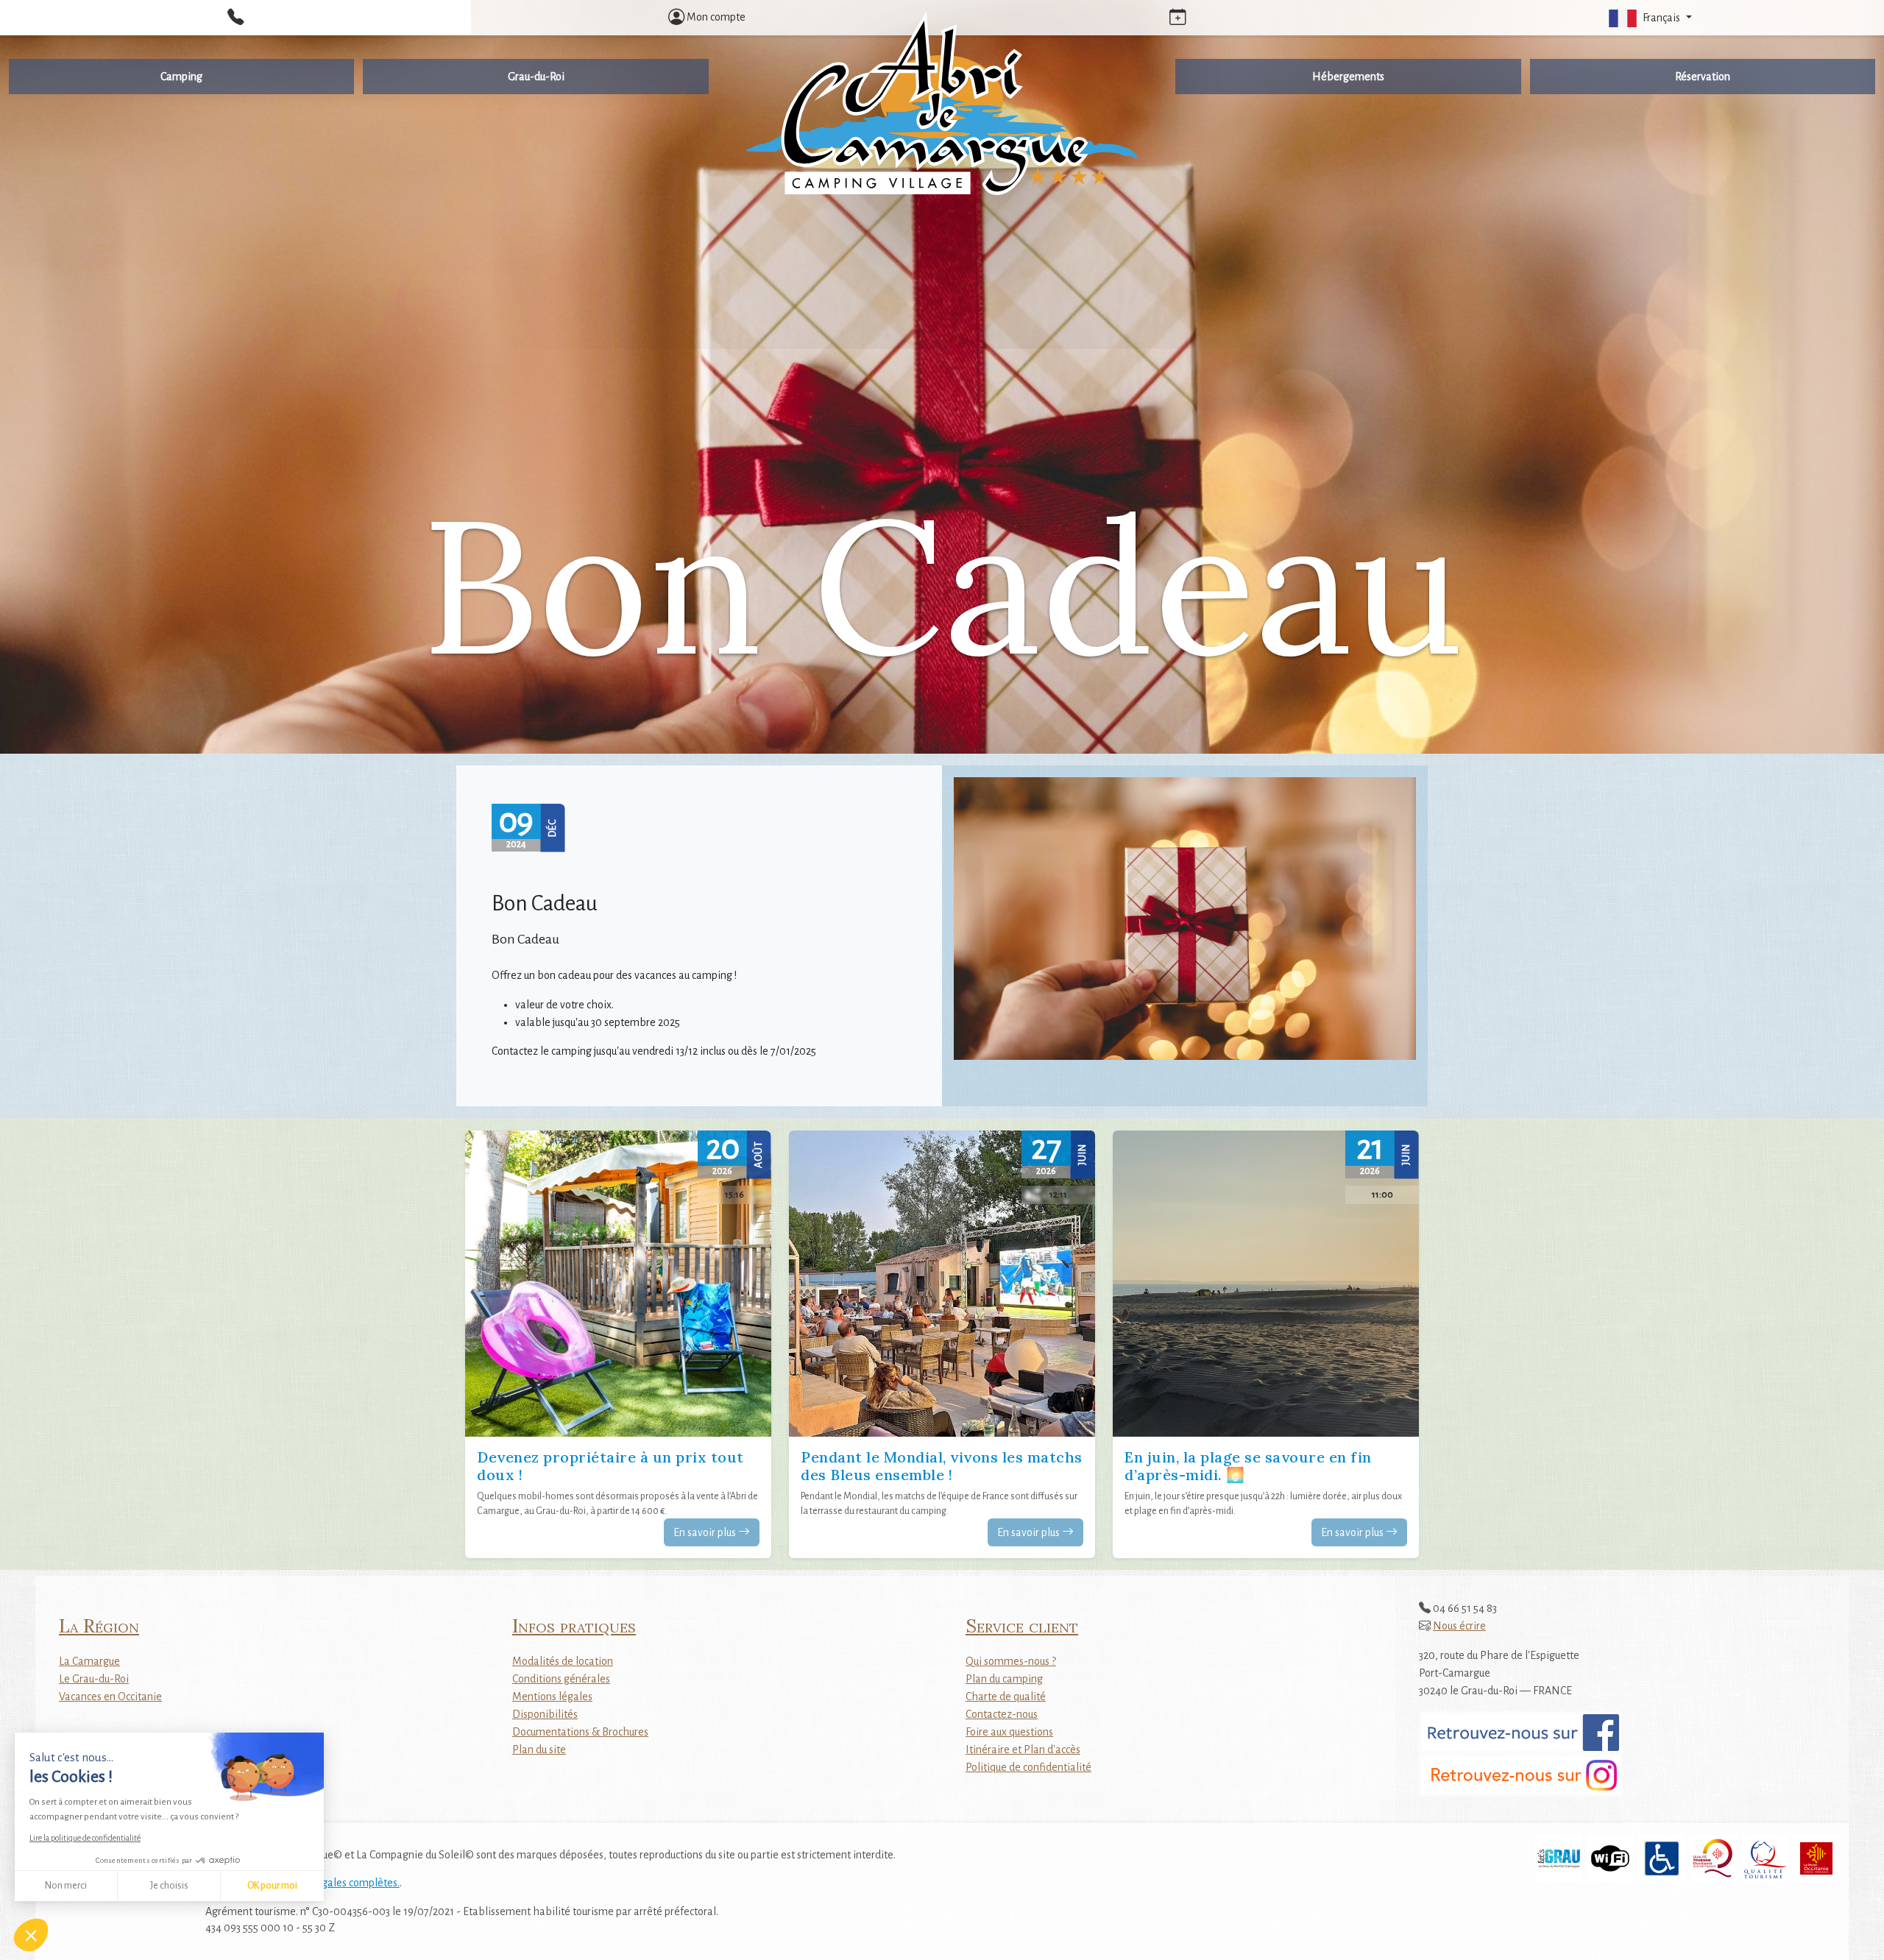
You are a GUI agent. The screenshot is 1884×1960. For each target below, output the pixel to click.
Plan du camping (1004, 1679)
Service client (1022, 1625)
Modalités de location (563, 1661)
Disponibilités (545, 1714)
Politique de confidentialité (1028, 1767)
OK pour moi (272, 1886)
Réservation (1703, 77)
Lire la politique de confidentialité (85, 1838)
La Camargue (89, 1661)
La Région (99, 1625)
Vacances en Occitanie (110, 1697)
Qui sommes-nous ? (1011, 1661)
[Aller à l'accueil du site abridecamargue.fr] (942, 105)
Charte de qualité (1006, 1697)
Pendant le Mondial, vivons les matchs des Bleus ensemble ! (942, 1466)
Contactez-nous (1002, 1714)
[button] (1648, 18)
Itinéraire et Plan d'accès (1023, 1750)
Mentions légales (552, 1697)
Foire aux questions (1009, 1732)
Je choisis (169, 1886)
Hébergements (1348, 77)
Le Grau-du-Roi (94, 1679)
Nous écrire (1459, 1626)
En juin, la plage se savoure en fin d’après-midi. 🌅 (1248, 1466)
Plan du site (539, 1750)
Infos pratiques (574, 1625)
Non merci (66, 1886)
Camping (181, 77)
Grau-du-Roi (536, 77)
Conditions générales (561, 1679)
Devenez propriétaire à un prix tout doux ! (610, 1466)
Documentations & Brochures (580, 1732)
